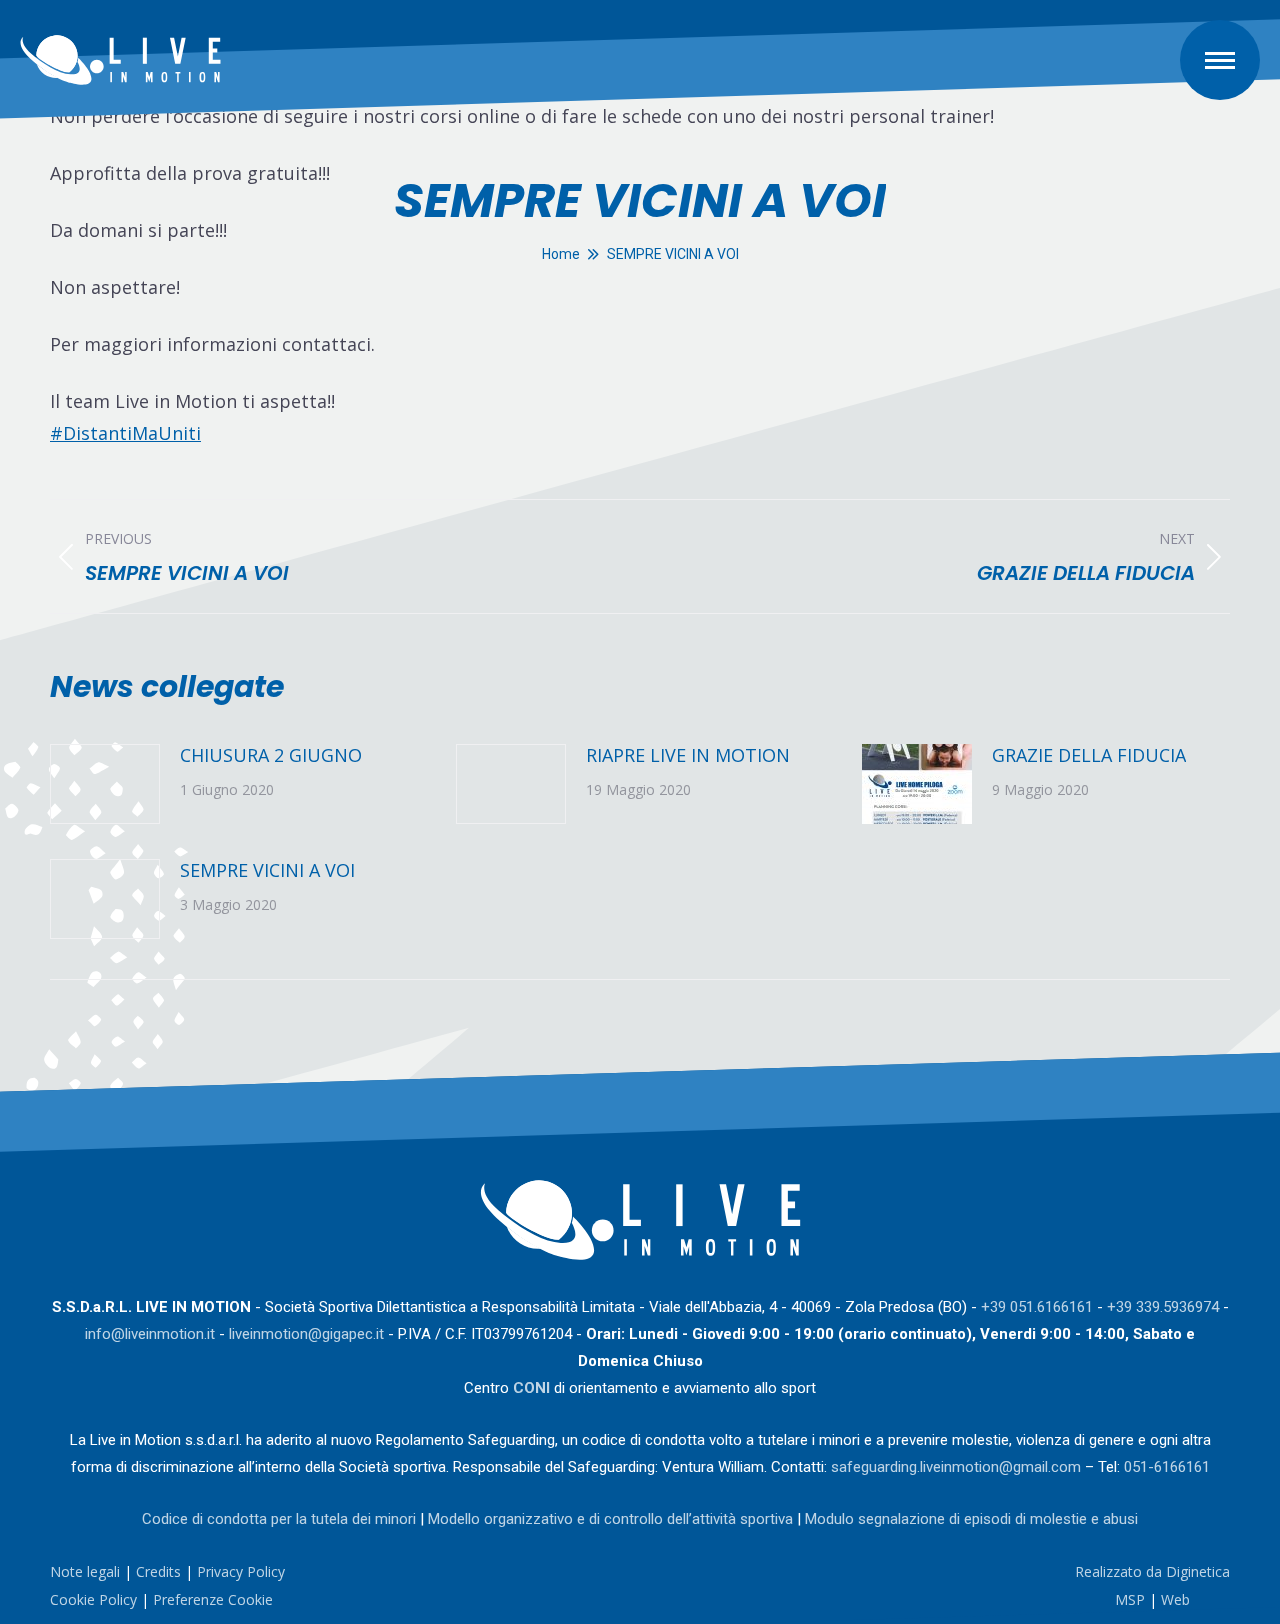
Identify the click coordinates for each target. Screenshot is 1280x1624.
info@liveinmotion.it (150, 1334)
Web (1175, 1599)
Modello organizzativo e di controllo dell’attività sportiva (610, 1519)
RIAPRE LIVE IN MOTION (688, 755)
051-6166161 (1167, 1467)
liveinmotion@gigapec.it (306, 1334)
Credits (158, 1571)
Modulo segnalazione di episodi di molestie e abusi (971, 1519)
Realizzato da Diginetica (1152, 1571)
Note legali (85, 1571)
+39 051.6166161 (1037, 1307)
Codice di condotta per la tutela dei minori (279, 1519)
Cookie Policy (93, 1599)
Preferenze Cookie (213, 1599)
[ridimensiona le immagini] (105, 784)
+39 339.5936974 (1163, 1307)
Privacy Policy (241, 1571)
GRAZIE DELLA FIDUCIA (1089, 755)
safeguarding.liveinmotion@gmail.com (956, 1467)
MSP (1130, 1599)
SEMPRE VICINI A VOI (267, 870)
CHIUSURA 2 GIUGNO (271, 755)
